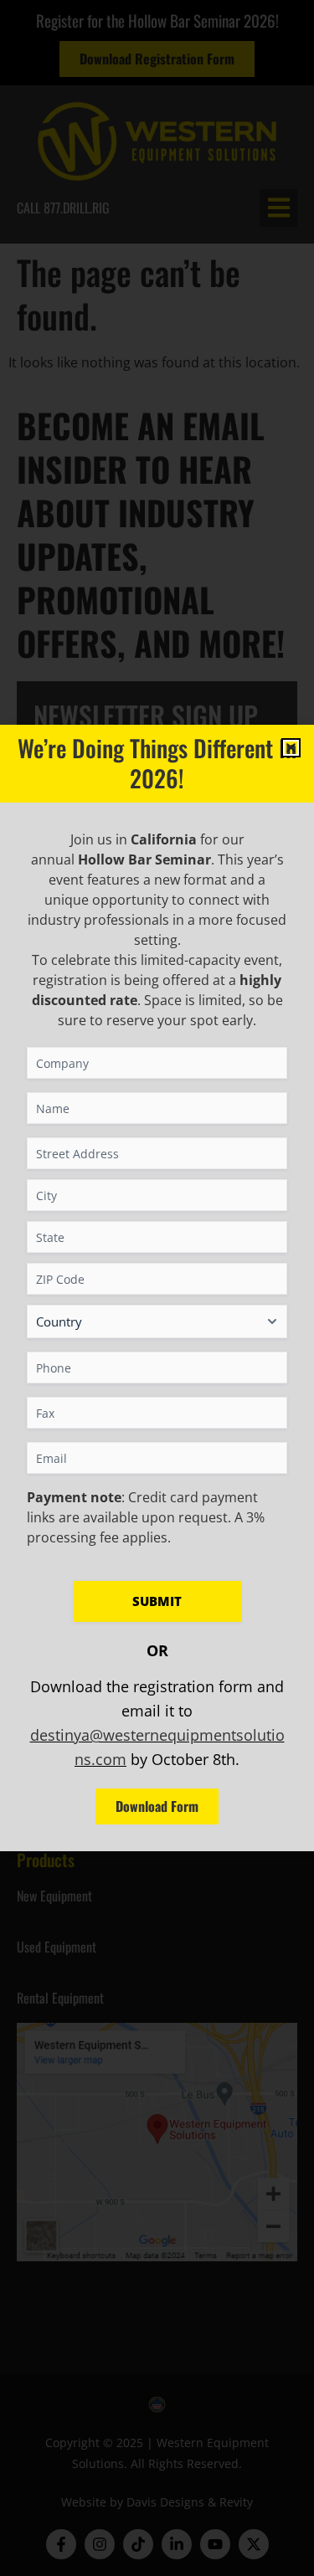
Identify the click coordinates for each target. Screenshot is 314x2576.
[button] (291, 748)
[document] (157, 1288)
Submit (157, 1601)
